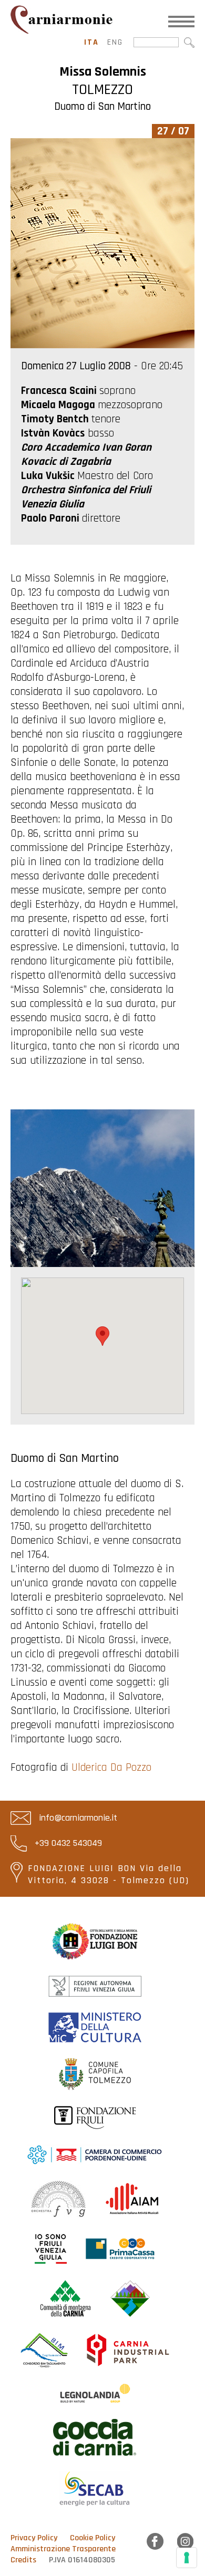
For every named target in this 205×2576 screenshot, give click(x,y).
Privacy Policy (34, 2538)
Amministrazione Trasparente (63, 2549)
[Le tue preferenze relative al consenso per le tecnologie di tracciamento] (187, 2558)
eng (115, 42)
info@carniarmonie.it (77, 1818)
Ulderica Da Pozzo (111, 1767)
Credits (23, 2560)
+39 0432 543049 (67, 1843)
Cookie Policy (93, 2538)
